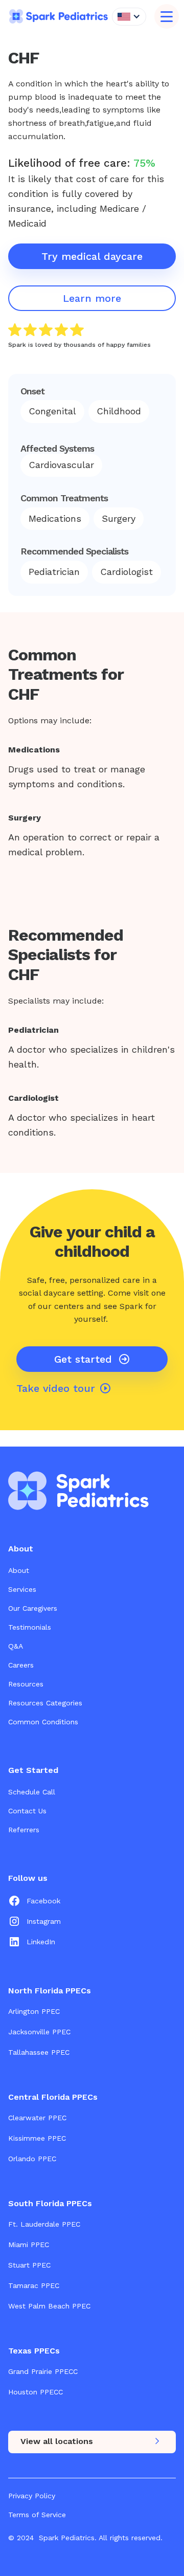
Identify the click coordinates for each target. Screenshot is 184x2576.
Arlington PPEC (34, 2011)
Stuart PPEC (29, 2265)
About (19, 1570)
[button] (129, 17)
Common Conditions (43, 1722)
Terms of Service (37, 2515)
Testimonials (30, 1627)
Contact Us (27, 1811)
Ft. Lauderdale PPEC (44, 2224)
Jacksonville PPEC (39, 2032)
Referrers (24, 1830)
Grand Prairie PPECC (43, 2371)
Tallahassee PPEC (39, 2052)
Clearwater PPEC (37, 2118)
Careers (21, 1665)
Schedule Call (32, 1792)
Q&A (16, 1646)
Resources (26, 1684)
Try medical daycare (92, 256)
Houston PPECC (36, 2392)
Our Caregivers (33, 1608)
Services (22, 1589)
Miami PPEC (29, 2245)
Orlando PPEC (32, 2159)
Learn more (92, 298)
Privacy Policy (32, 2496)
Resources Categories (45, 1703)
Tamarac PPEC (34, 2285)
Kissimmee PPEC (37, 2138)
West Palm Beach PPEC (49, 2306)
